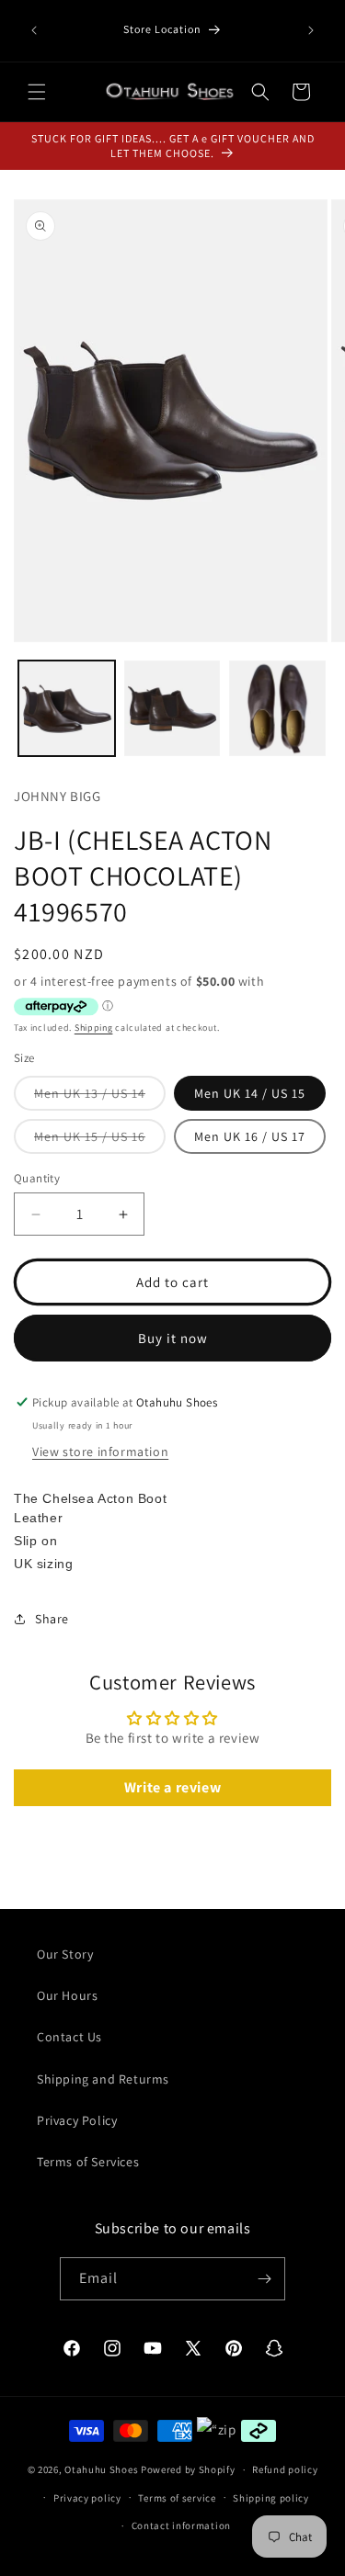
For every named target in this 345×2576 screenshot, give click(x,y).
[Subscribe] (264, 2279)
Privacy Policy (77, 2120)
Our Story (65, 1954)
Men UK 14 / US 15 (250, 1093)
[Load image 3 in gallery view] (277, 709)
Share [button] (52, 1619)
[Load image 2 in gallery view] (172, 709)
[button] (37, 92)
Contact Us (69, 2037)
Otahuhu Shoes (101, 2469)
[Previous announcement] (34, 30)
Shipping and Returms (103, 2079)
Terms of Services (88, 2162)
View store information (100, 1452)
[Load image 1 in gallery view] (67, 709)
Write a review (172, 1787)
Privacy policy (87, 2498)
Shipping (94, 1028)
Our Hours (67, 1995)
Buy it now (173, 1338)
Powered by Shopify (188, 2469)
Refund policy (285, 2469)
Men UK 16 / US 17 (250, 1136)
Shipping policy (271, 2498)
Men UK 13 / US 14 (100, 1097)
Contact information (181, 2525)
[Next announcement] (311, 30)
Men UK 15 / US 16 (100, 1141)
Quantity (37, 1178)
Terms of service (177, 2498)
